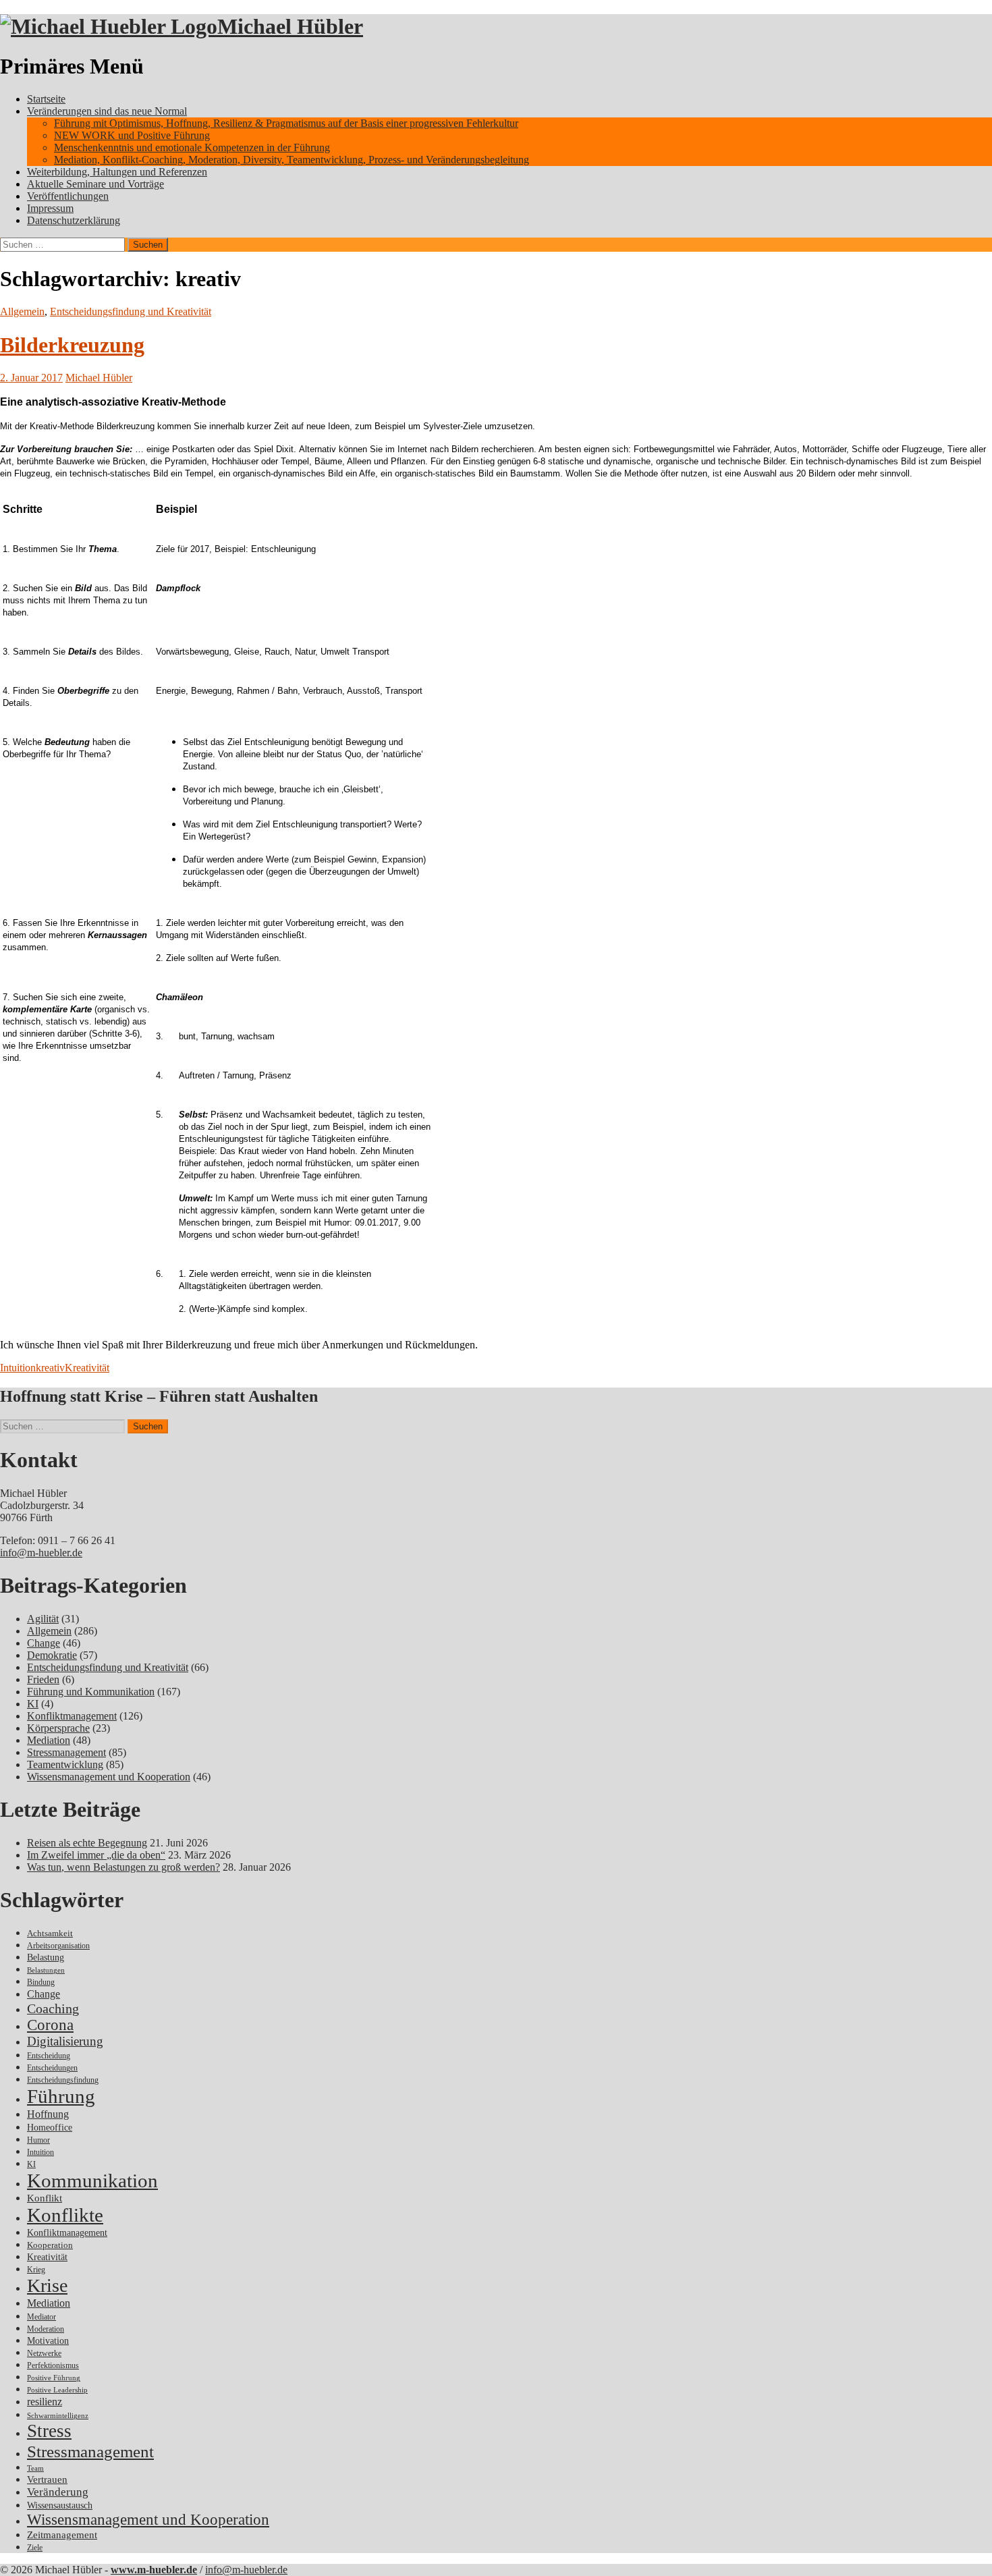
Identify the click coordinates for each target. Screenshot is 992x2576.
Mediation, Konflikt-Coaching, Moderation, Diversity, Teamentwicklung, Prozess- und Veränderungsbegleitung (292, 160)
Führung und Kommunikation (91, 1692)
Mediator (42, 2317)
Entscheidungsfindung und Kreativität (131, 311)
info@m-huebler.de (41, 1553)
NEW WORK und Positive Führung (132, 135)
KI (33, 1704)
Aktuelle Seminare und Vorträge (95, 184)
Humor (38, 2140)
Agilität (43, 1619)
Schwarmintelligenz (58, 2416)
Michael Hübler (290, 26)
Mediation (49, 1740)
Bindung (41, 1982)
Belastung (46, 1957)
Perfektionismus (53, 2366)
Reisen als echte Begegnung (87, 1843)
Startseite (46, 99)
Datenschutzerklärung (74, 220)
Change (44, 1643)
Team (35, 2468)
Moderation (46, 2329)
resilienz (45, 2402)
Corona (50, 2025)
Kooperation (50, 2245)
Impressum (50, 208)
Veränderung (58, 2492)
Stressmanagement (66, 1752)
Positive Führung (54, 2378)
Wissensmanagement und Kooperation (109, 1777)
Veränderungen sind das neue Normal (107, 111)
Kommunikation (92, 2181)
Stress (49, 2431)
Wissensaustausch (60, 2505)
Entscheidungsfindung (63, 2080)
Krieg (36, 2270)
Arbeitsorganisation (58, 1946)
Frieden (43, 1679)
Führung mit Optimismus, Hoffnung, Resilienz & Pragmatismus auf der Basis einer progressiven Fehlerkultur (286, 123)
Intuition (18, 1368)
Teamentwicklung (65, 1764)
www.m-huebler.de (154, 2570)
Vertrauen (47, 2479)
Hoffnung (48, 2114)
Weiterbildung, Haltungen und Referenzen (117, 172)
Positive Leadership (57, 2390)
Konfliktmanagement (72, 1716)
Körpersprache (58, 1728)
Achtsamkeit (50, 1933)
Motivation (48, 2340)
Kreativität (87, 1368)
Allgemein (22, 311)
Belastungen (46, 1970)
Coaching (53, 2008)
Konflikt (45, 2198)
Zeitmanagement (62, 2535)
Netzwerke (44, 2353)
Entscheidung (49, 2056)
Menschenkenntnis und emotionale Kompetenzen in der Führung (192, 147)
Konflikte (65, 2215)
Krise (47, 2285)
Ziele (35, 2548)
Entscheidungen (52, 2068)
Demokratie (52, 1655)
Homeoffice (50, 2128)
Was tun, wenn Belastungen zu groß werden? (123, 1867)
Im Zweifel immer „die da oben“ (96, 1855)
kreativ (50, 1368)
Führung (61, 2096)
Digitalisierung (65, 2041)
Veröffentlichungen (68, 196)
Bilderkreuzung (72, 345)
